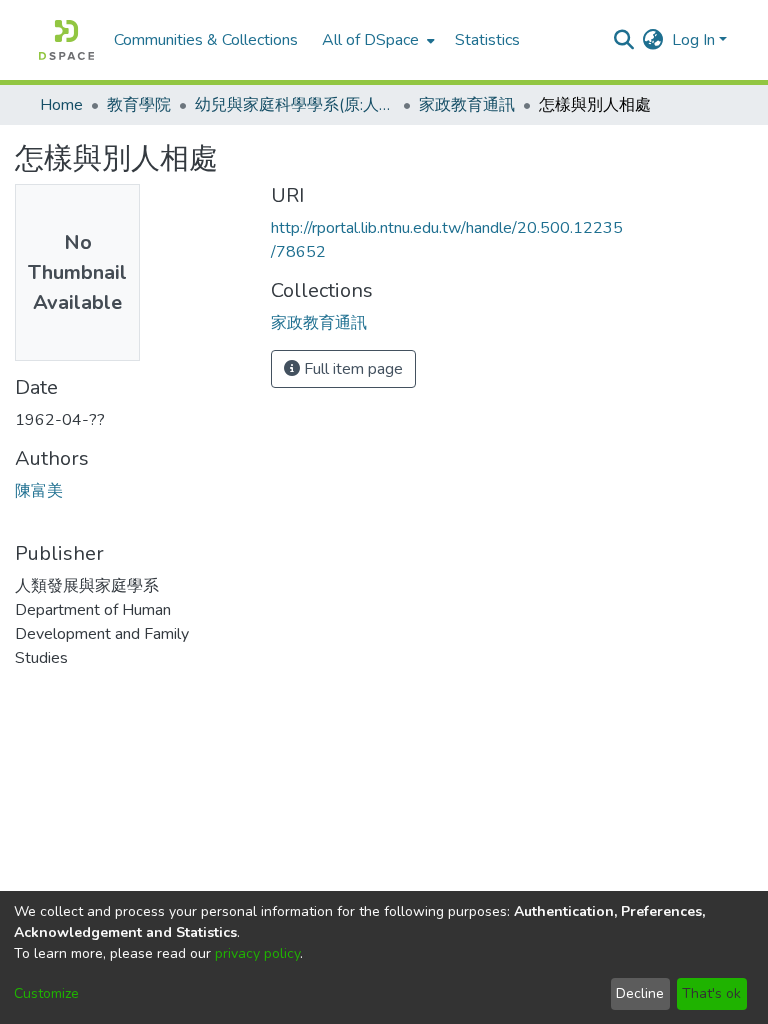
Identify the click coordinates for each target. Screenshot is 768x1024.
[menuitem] (376, 40)
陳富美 (39, 491)
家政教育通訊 (467, 105)
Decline (640, 993)
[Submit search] (624, 40)
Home (61, 105)
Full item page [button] (351, 369)
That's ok (711, 993)
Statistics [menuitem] (487, 40)
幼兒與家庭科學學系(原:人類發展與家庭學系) (295, 105)
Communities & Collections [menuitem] (206, 40)
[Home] (66, 40)
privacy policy (257, 953)
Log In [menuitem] (693, 40)
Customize (46, 993)
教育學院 (139, 105)
